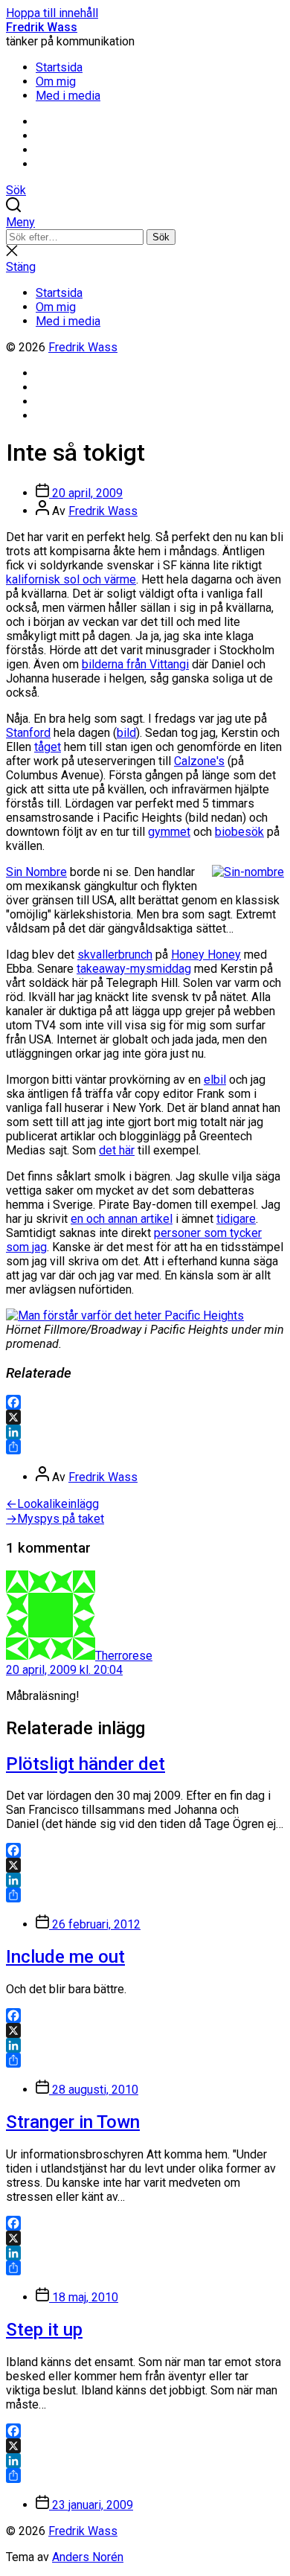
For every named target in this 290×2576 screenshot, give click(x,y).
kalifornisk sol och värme (71, 579)
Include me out (65, 1957)
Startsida (59, 67)
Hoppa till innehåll (52, 13)
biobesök (239, 832)
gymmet (169, 832)
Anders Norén (88, 2557)
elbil (215, 1080)
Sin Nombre (36, 872)
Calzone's (199, 761)
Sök (161, 237)
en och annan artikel (122, 1219)
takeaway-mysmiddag (134, 969)
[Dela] (145, 1447)
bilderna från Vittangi (135, 664)
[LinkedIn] (145, 1432)
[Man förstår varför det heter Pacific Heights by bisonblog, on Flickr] (125, 1316)
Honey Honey (206, 955)
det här (117, 1150)
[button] (145, 222)
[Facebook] (145, 1402)
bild (126, 733)
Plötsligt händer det (86, 1764)
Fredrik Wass (42, 27)
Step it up (44, 2330)
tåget (48, 747)
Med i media (68, 96)
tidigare (236, 1219)
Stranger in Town (73, 2122)
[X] (145, 1417)
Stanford (28, 733)
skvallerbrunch (115, 955)
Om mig (56, 82)
